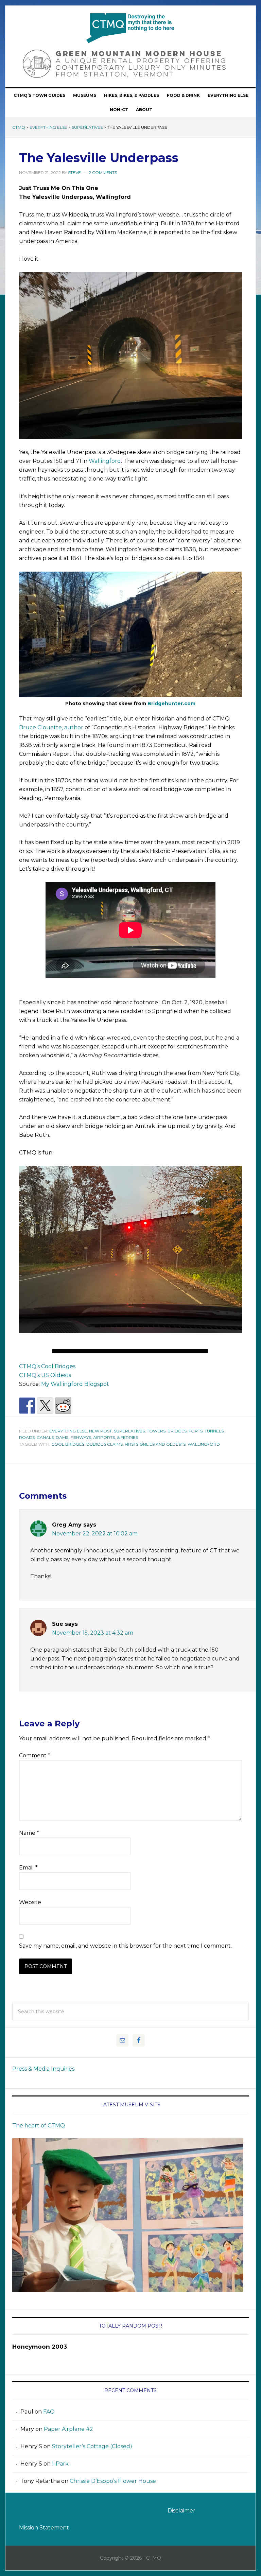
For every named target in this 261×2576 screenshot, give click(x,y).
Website (30, 1902)
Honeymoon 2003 (40, 2347)
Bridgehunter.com (171, 703)
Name (29, 1833)
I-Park (60, 2464)
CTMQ (130, 28)
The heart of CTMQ (39, 2126)
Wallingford (105, 461)
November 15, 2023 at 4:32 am (93, 1633)
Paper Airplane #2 (68, 2429)
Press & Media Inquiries (43, 2069)
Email (28, 1868)
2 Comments (103, 172)
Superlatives (87, 127)
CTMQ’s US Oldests (45, 1375)
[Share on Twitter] (45, 1406)
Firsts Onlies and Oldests (155, 1444)
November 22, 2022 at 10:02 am (95, 1534)
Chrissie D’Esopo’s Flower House (113, 2481)
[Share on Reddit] (63, 1406)
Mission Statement (44, 2528)
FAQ (49, 2412)
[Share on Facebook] (27, 1406)
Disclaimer (181, 2511)
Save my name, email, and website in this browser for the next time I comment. (125, 1946)
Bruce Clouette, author (51, 727)
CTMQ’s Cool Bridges (47, 1366)
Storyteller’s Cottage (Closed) (92, 2446)
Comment (35, 1755)
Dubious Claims (105, 1444)
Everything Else (48, 127)
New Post (100, 1431)
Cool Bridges (68, 1444)
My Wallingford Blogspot (75, 1384)
